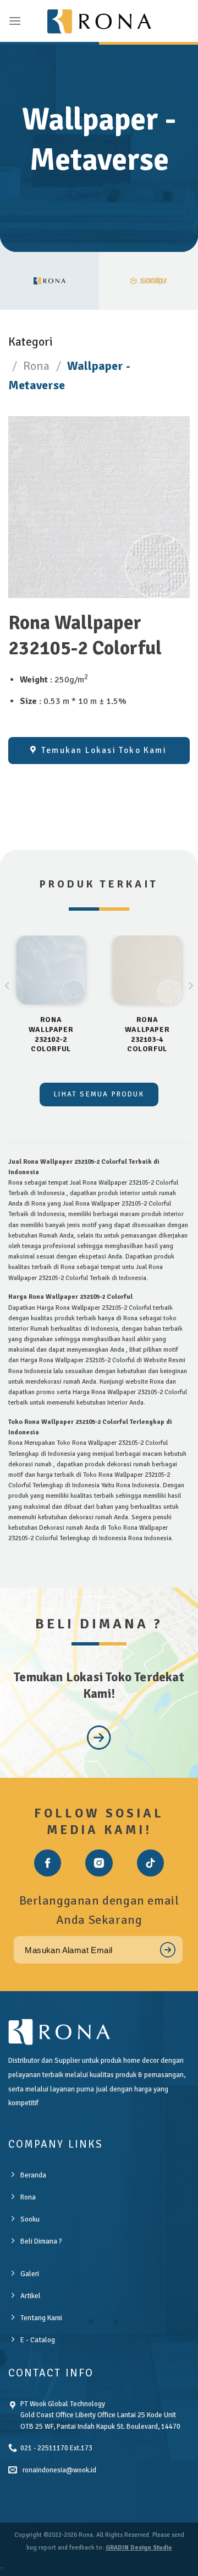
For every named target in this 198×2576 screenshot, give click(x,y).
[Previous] (8, 1008)
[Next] (190, 1008)
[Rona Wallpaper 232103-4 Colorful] (147, 970)
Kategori (31, 342)
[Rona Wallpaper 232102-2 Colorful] (51, 970)
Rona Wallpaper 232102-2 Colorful (51, 1034)
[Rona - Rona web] (99, 21)
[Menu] (15, 21)
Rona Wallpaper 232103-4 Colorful (147, 1034)
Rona (36, 366)
